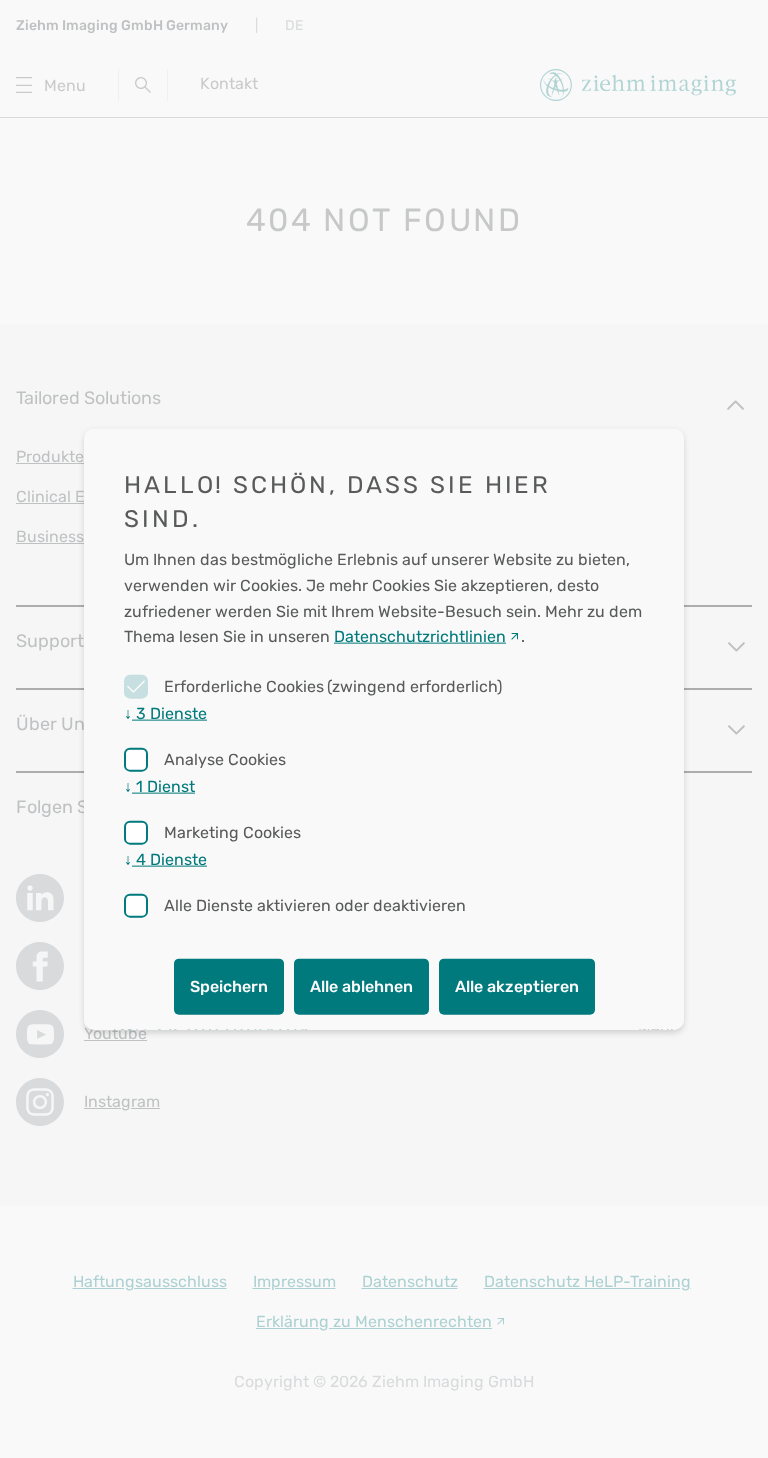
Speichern (229, 985)
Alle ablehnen (361, 985)
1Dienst (159, 785)
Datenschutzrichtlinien (420, 636)
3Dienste (165, 712)
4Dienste (165, 858)
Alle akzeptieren (517, 985)
